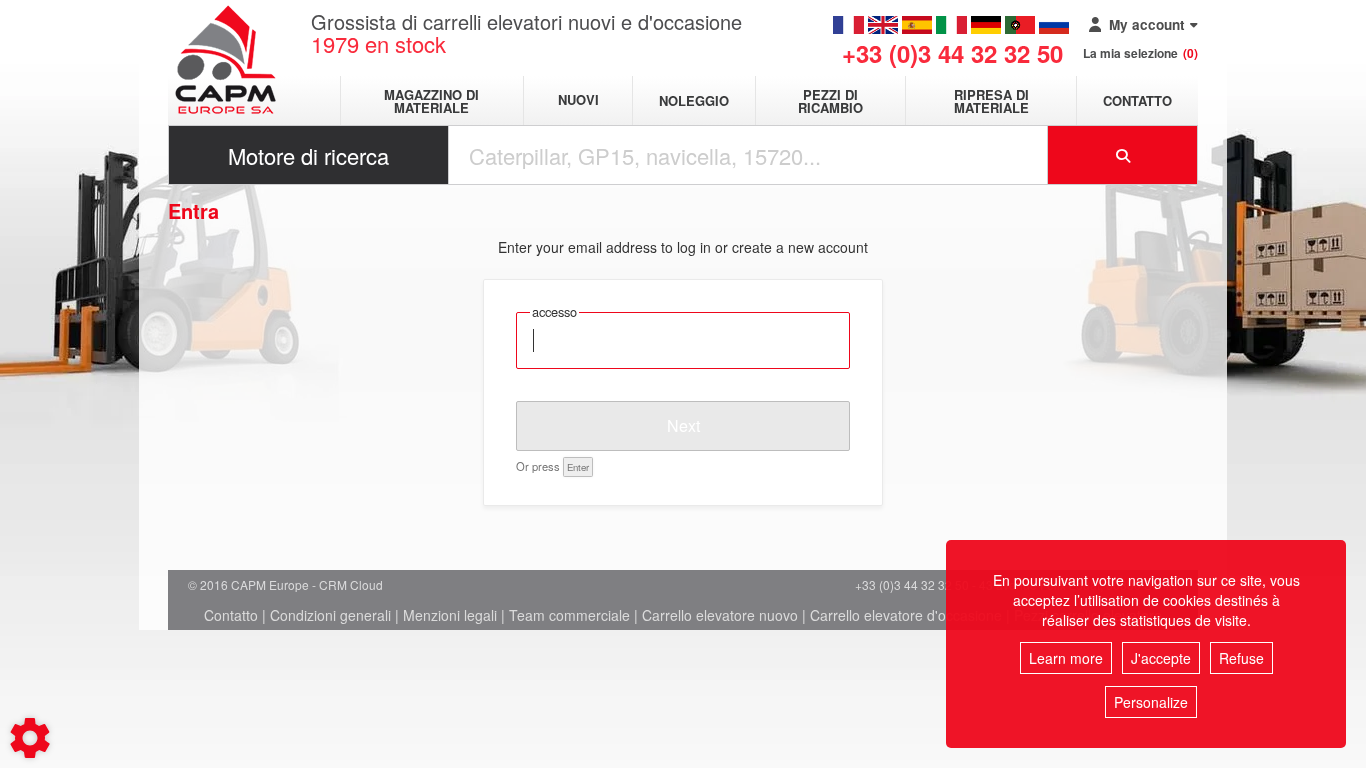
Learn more (1066, 658)
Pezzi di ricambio (830, 101)
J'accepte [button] (1161, 658)
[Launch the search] (1123, 155)
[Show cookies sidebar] (30, 738)
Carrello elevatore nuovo (720, 615)
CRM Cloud (351, 584)
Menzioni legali (450, 615)
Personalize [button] (1151, 702)
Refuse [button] (1241, 658)
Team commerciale (569, 615)
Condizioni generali (330, 615)
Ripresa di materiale (991, 101)
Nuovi (578, 100)
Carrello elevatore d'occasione (906, 615)
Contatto (1137, 100)
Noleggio (694, 100)
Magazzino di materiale (431, 101)
